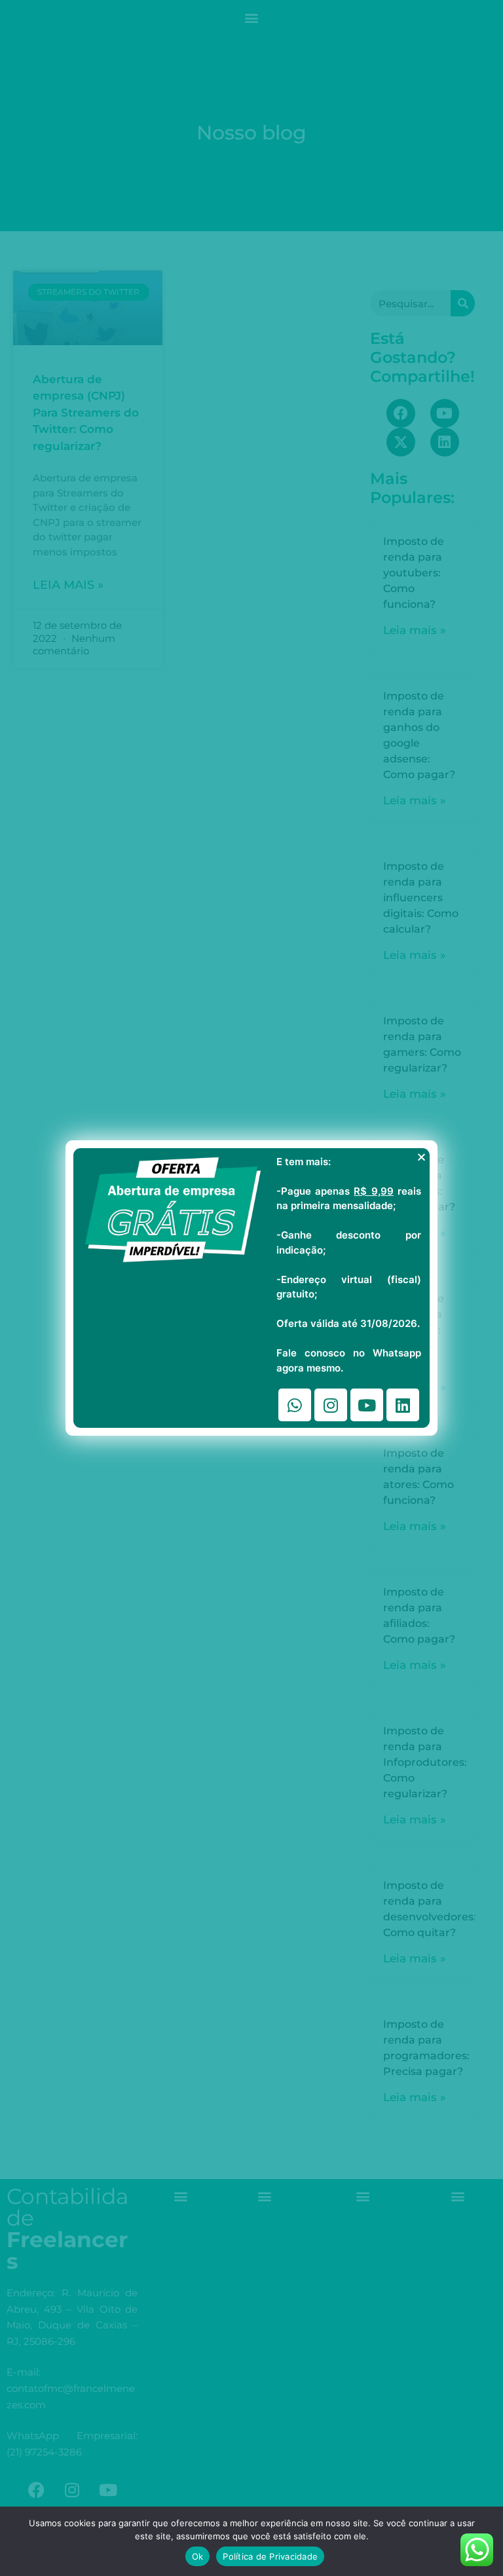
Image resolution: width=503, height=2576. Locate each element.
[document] (251, 1288)
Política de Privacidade (270, 2556)
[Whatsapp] (295, 1405)
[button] (421, 1157)
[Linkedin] (403, 1405)
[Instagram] (331, 1405)
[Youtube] (367, 1405)
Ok (198, 2556)
